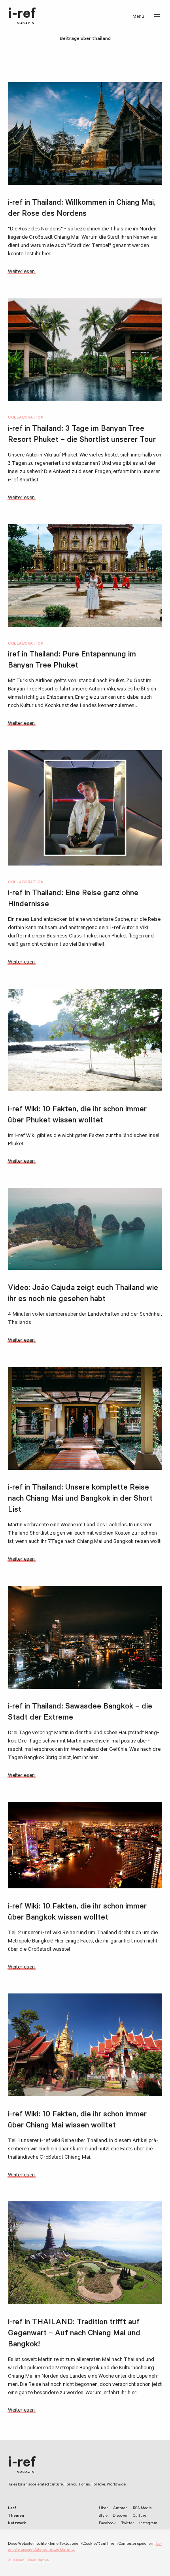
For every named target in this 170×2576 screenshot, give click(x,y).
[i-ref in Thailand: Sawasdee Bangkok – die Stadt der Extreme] (85, 1637)
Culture (140, 2516)
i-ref (22, 16)
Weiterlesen (21, 272)
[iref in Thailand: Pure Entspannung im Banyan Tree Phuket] (85, 575)
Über (103, 2509)
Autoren (120, 2509)
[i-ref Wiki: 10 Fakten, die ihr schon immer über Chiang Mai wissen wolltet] (85, 2045)
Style (103, 2516)
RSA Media (142, 2509)
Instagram (148, 2524)
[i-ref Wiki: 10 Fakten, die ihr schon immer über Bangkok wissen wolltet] (85, 1845)
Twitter (127, 2524)
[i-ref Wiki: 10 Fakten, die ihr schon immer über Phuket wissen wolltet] (85, 1040)
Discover (120, 2516)
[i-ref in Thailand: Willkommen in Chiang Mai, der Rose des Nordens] (85, 134)
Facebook (107, 2524)
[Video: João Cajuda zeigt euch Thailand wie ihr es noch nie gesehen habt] (85, 1229)
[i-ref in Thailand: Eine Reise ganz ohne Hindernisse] (85, 808)
